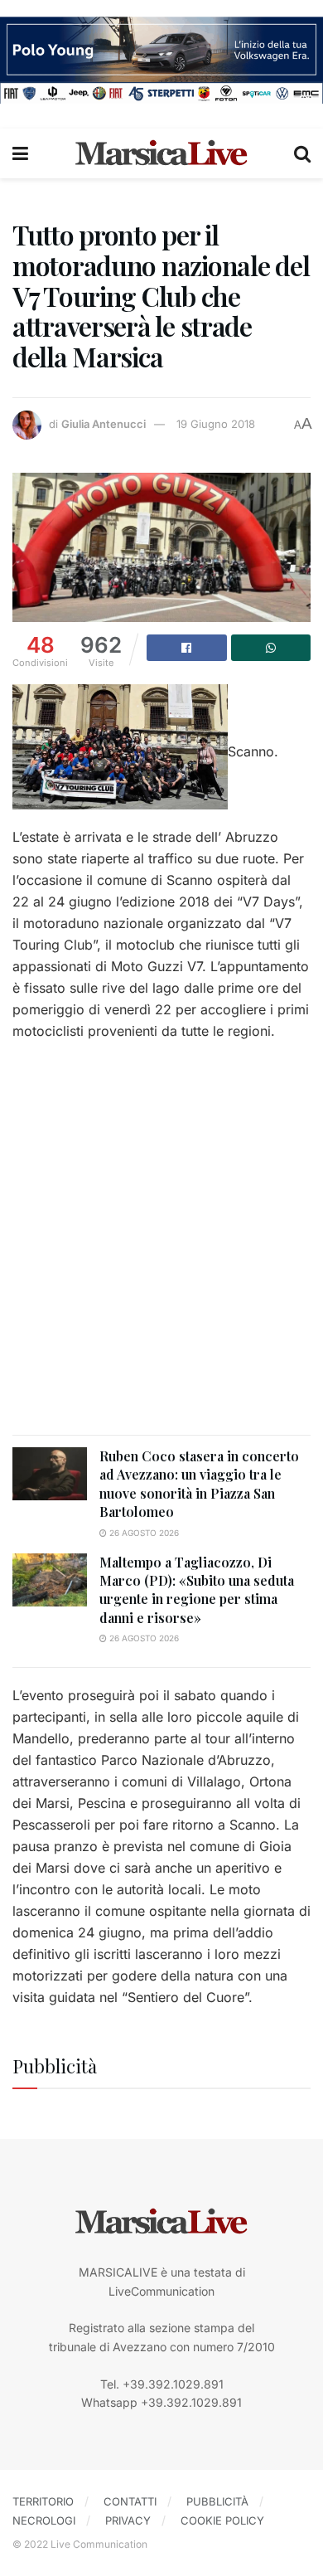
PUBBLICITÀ (217, 2501)
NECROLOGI (44, 2520)
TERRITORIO (43, 2501)
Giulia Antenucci (104, 424)
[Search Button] (302, 153)
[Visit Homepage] (161, 153)
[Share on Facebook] (187, 648)
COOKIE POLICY (222, 2520)
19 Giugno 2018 (216, 424)
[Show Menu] (20, 153)
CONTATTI (130, 2501)
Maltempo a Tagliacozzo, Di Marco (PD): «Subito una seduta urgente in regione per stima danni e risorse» (197, 1590)
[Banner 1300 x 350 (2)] (161, 58)
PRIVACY (128, 2520)
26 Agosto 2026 (143, 1533)
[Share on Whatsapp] (271, 648)
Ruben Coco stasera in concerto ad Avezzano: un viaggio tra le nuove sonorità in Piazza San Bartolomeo (199, 1484)
